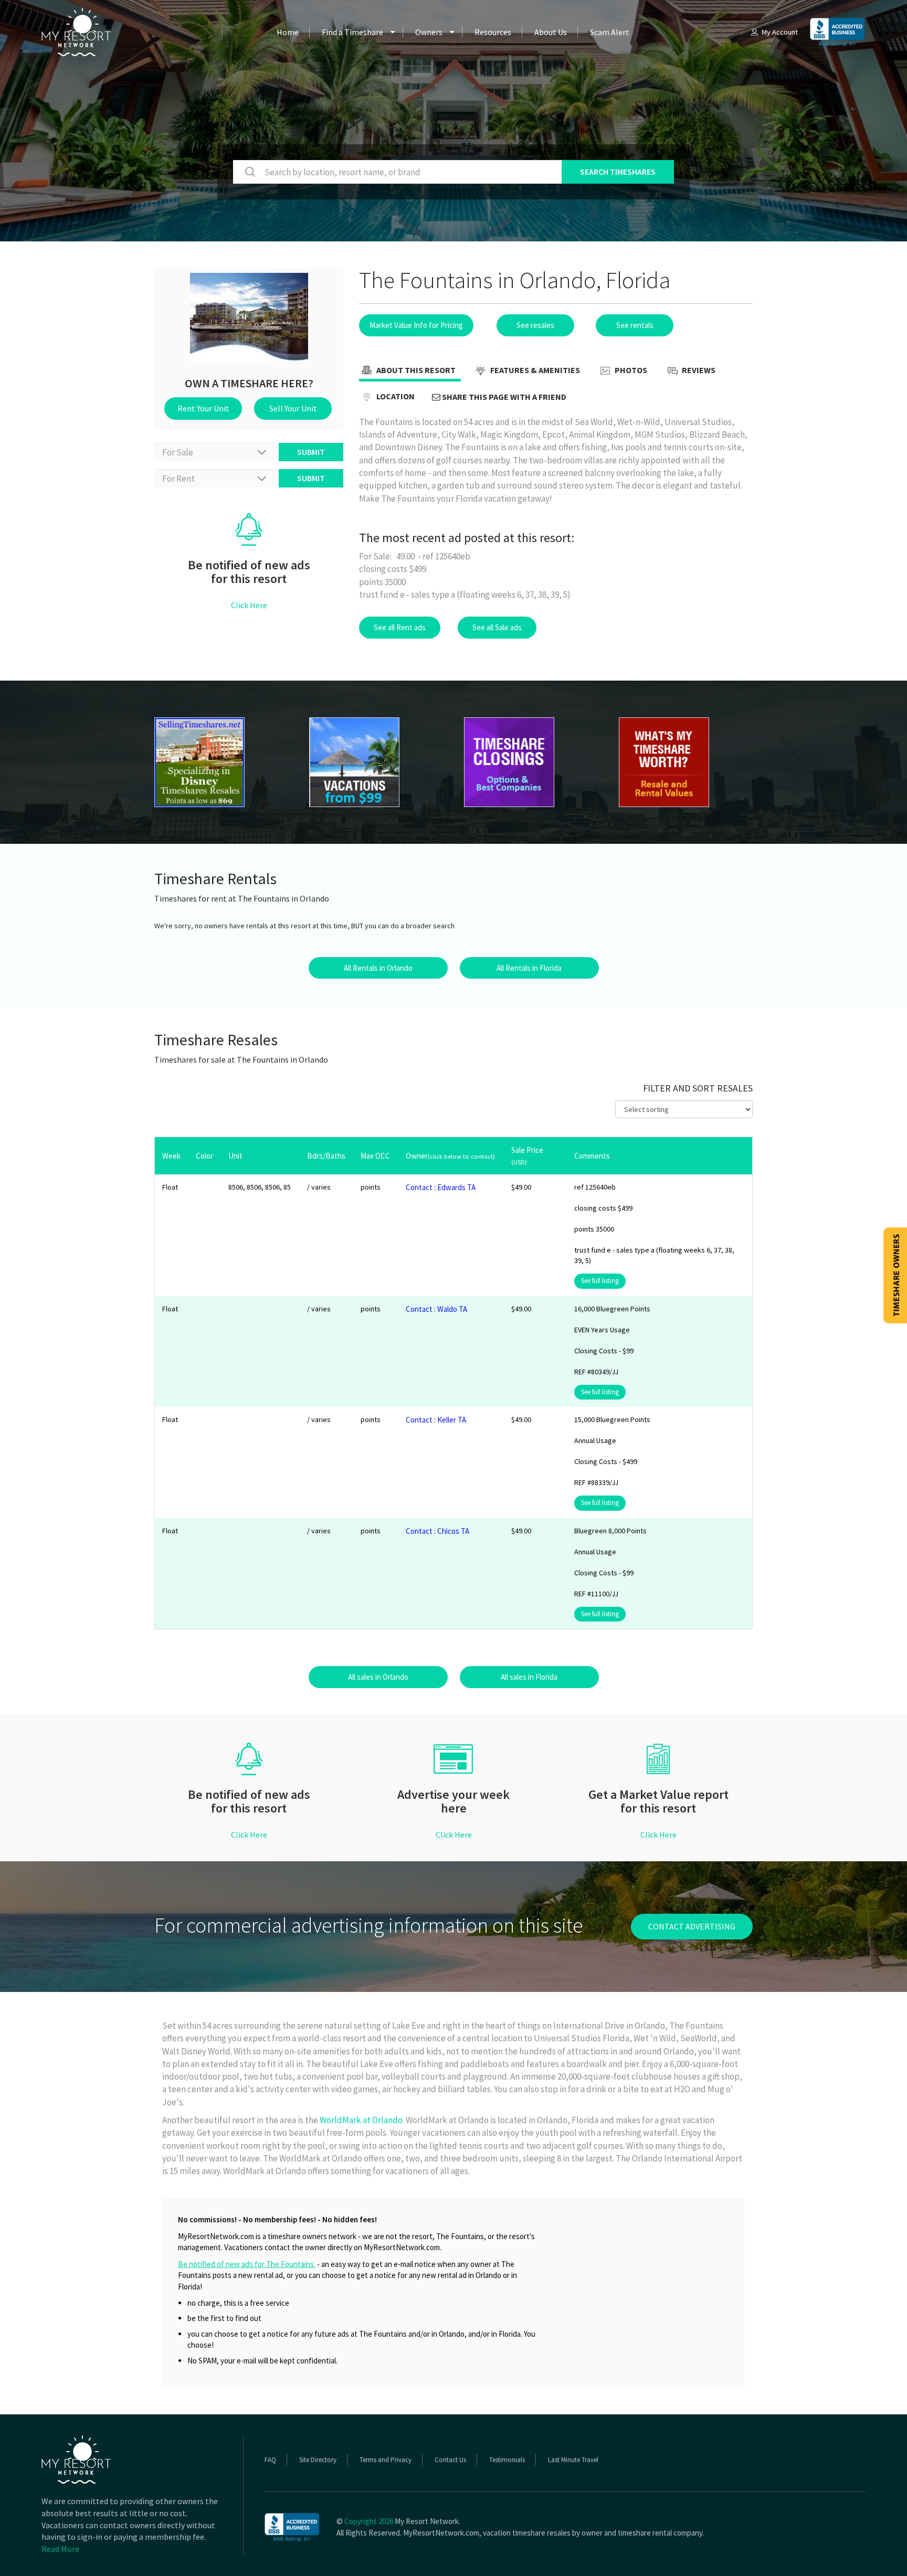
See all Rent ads (400, 627)
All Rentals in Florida (529, 968)
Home (288, 32)
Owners (429, 32)
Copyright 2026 (369, 2521)
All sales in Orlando (378, 1677)
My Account (780, 32)
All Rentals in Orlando (378, 968)
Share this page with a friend (503, 397)
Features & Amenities (534, 370)
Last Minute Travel (573, 2460)
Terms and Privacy (386, 2460)
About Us (551, 32)
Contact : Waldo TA (436, 1309)
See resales (535, 325)
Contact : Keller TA (436, 1420)
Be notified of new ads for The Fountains (247, 2264)
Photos (630, 370)
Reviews (698, 370)
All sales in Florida (529, 1677)
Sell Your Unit (293, 408)
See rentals (635, 325)
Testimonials (507, 2460)
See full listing (600, 1281)
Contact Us (450, 2460)
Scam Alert (610, 32)
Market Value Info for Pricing (416, 325)
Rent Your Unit (203, 408)
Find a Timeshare (352, 32)
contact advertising (692, 1926)
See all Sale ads (497, 627)
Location (395, 396)
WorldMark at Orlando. (362, 2120)
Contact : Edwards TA (441, 1187)
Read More (60, 2549)
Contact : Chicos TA (437, 1531)
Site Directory (318, 2460)
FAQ (270, 2460)
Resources (493, 32)
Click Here (249, 605)
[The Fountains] (221, 762)
